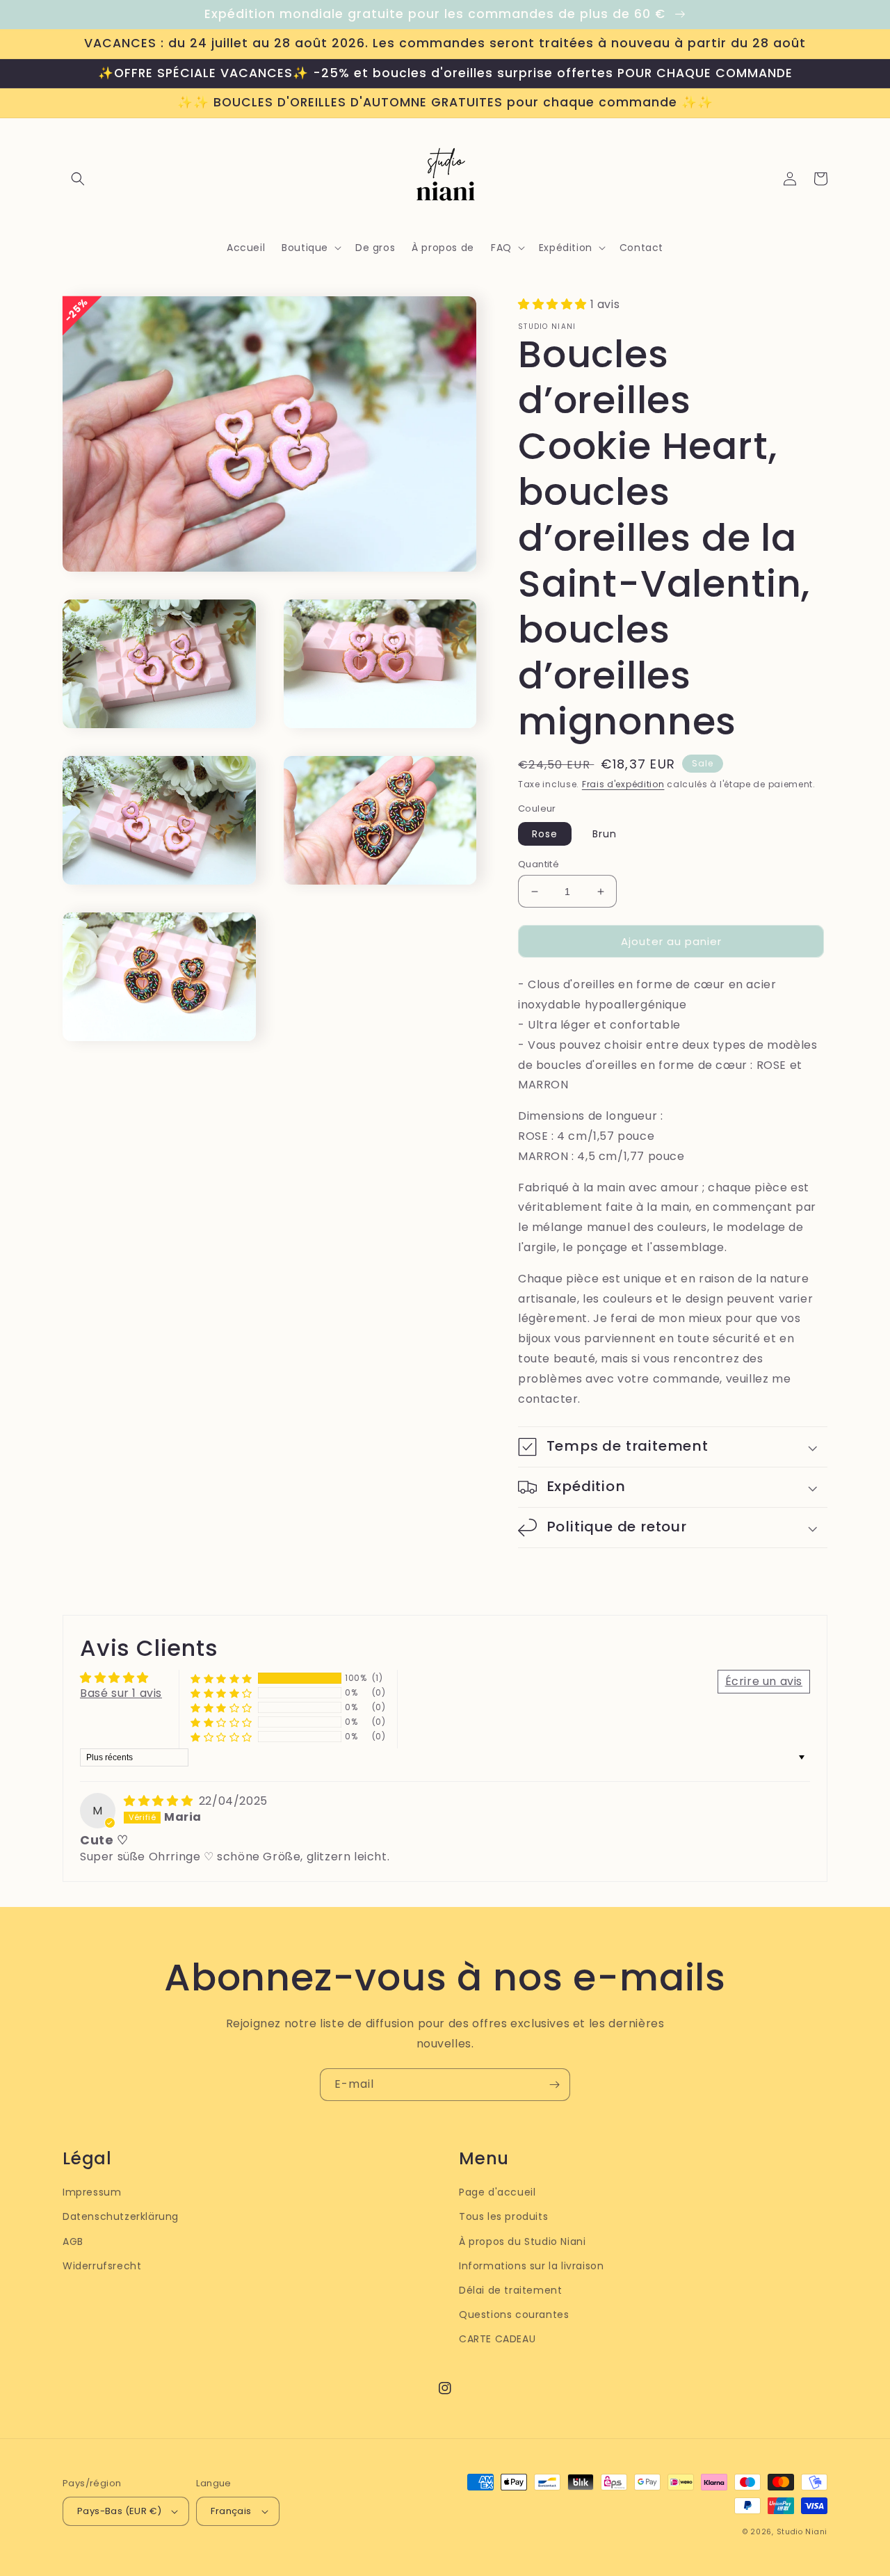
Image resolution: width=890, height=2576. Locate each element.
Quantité (539, 864)
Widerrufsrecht (102, 2266)
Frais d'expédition (623, 784)
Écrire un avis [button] (764, 1681)
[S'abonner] (554, 2085)
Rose (545, 834)
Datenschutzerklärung (121, 2216)
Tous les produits (503, 2216)
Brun (605, 834)
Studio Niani (802, 2532)
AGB (73, 2241)
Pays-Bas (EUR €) (119, 2511)
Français (231, 2511)
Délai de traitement (510, 2290)
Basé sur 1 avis (121, 1693)
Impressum (92, 2192)
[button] (78, 179)
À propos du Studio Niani (522, 2241)
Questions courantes (514, 2315)
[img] (160, 1801)
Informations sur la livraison (531, 2266)
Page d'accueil (497, 2192)
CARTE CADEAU (497, 2339)
